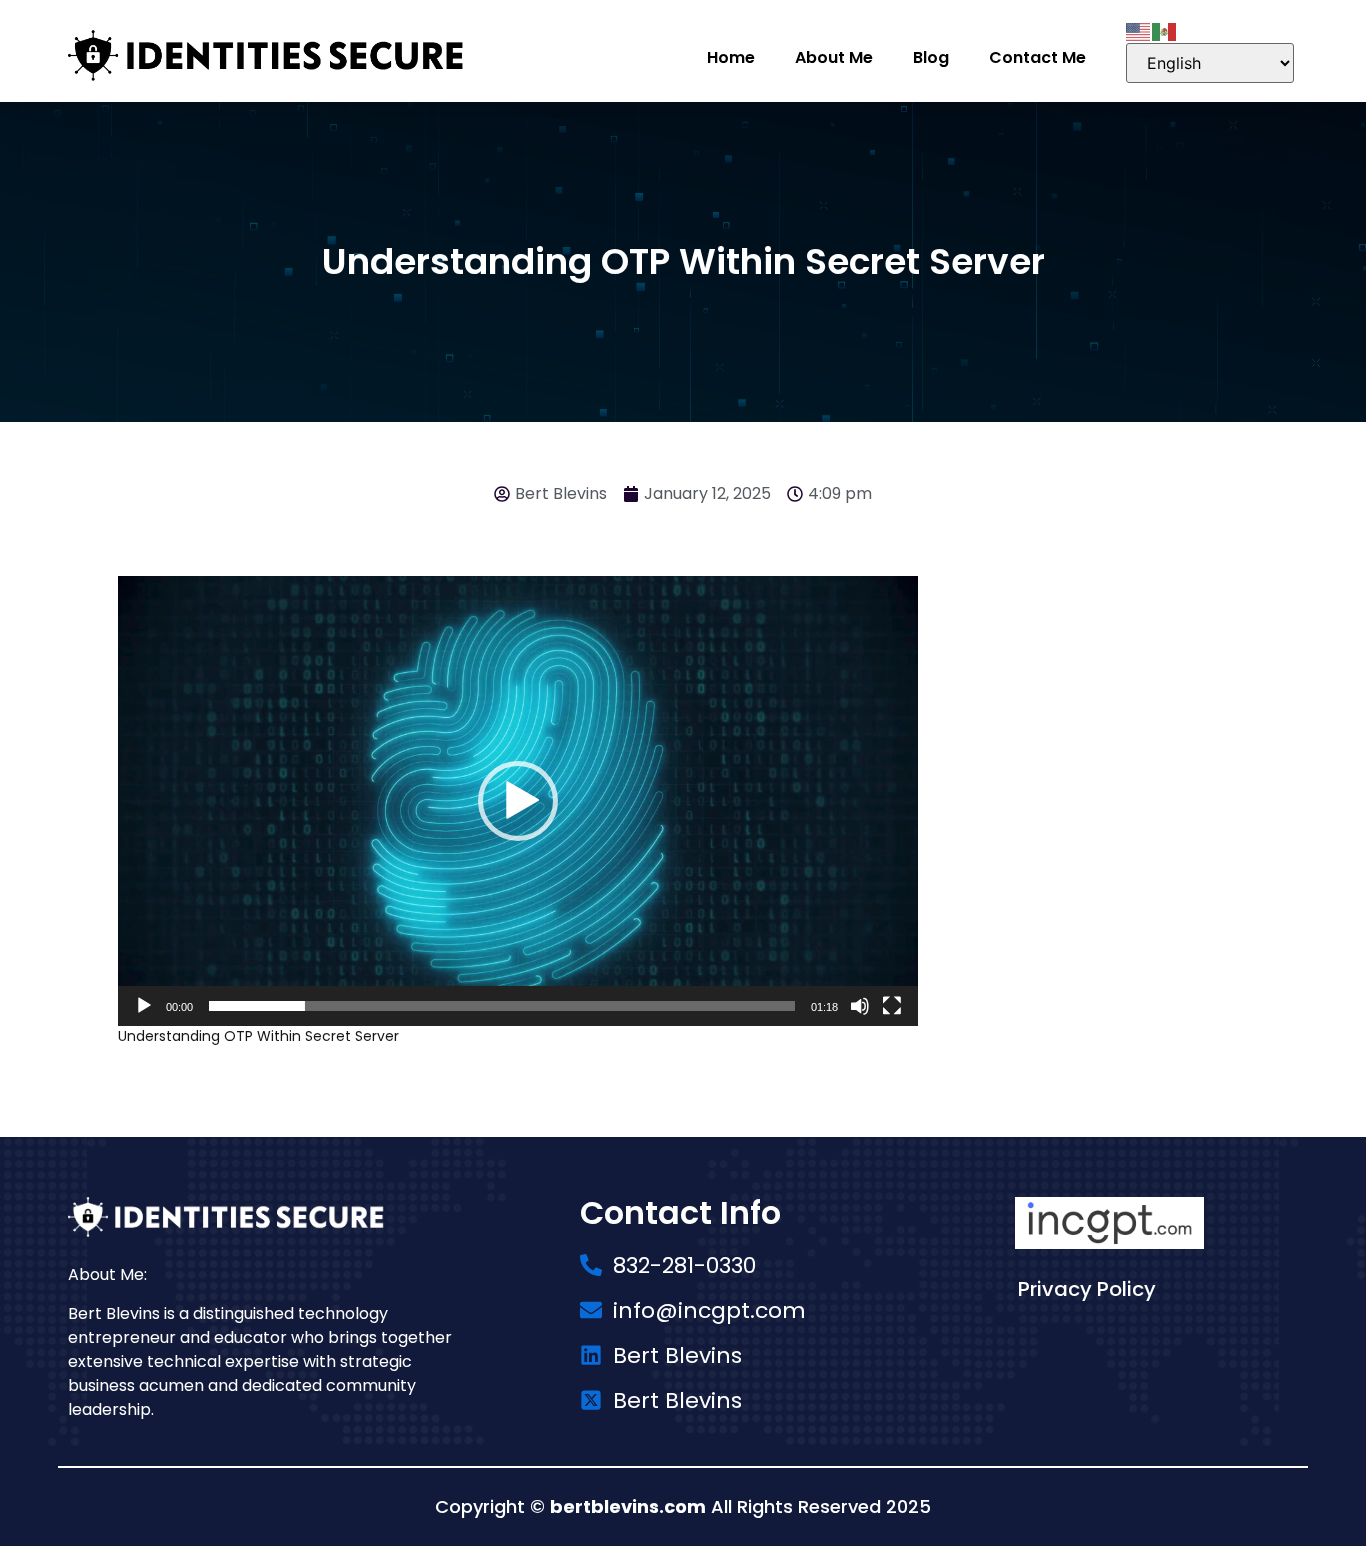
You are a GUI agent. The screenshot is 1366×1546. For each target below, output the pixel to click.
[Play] (144, 1006)
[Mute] (860, 1006)
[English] (1139, 31)
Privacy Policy (1087, 1289)
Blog (931, 57)
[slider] (502, 1006)
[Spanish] (1165, 31)
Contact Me (1037, 57)
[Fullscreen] (892, 1006)
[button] (518, 801)
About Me (834, 57)
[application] (518, 801)
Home (731, 57)
